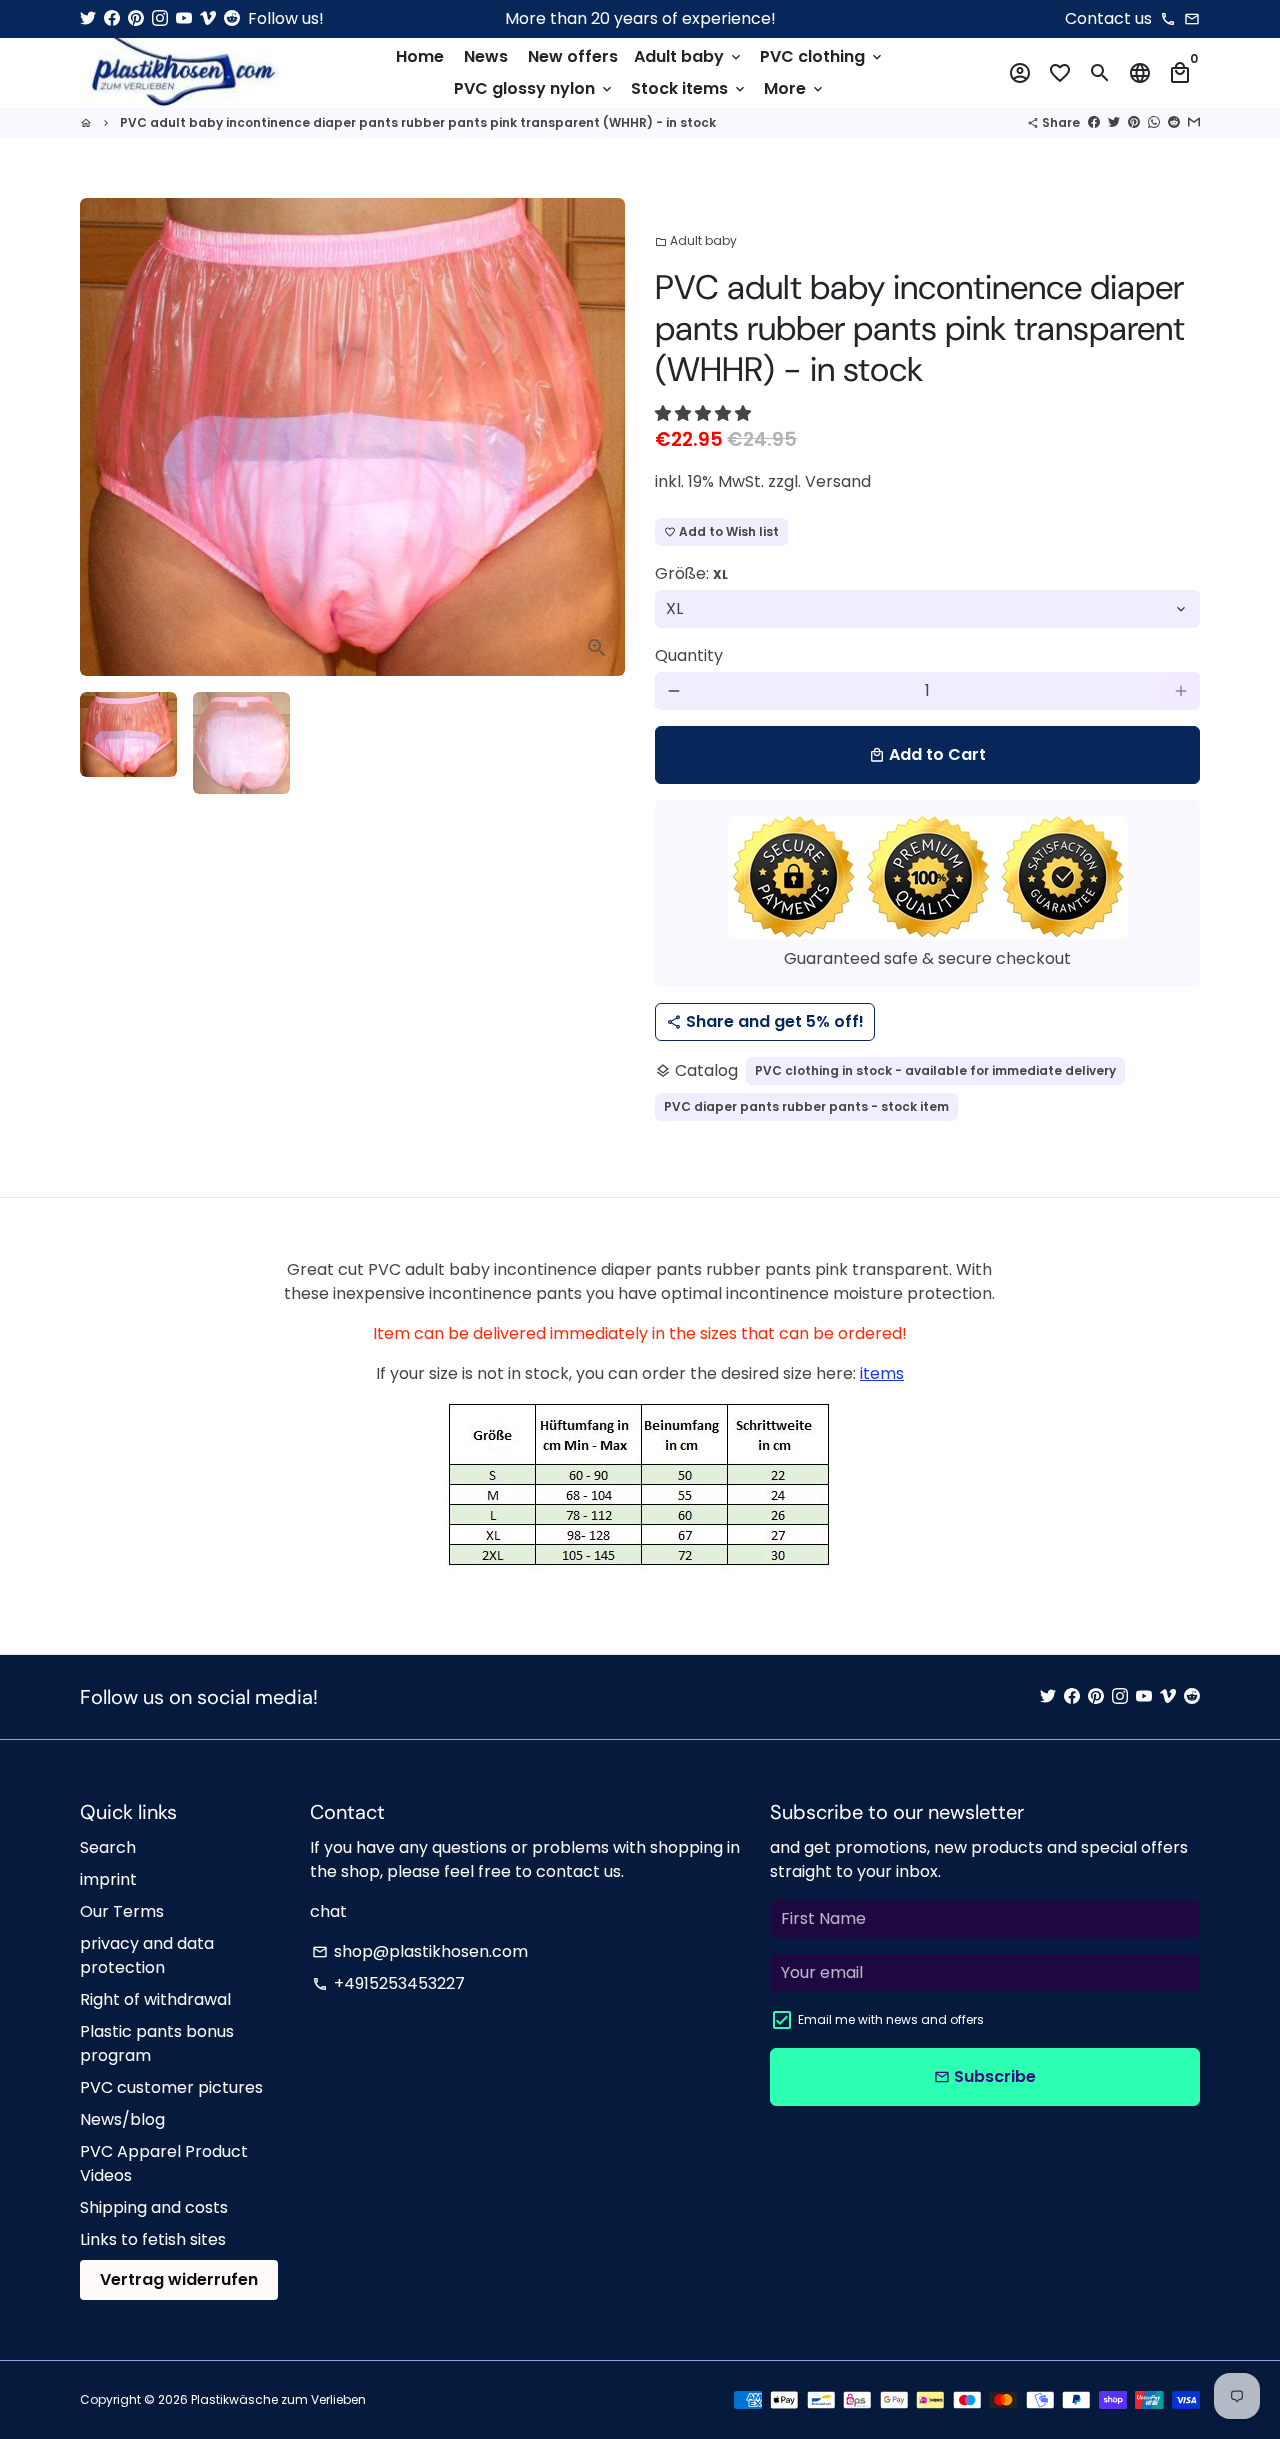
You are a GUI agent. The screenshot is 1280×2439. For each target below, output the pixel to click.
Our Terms (122, 1911)
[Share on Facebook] (1094, 122)
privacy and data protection (147, 1955)
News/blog (122, 2119)
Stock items (689, 88)
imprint (108, 1879)
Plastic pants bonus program (157, 2043)
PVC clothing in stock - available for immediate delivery (935, 1070)
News (486, 56)
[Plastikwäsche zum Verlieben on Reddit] (232, 18)
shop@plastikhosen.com (420, 1951)
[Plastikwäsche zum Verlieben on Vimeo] (208, 18)
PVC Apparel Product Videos (164, 2163)
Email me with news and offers (891, 2019)
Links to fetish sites (153, 2239)
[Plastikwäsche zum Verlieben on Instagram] (160, 18)
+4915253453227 (388, 1983)
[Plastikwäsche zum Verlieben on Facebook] (112, 18)
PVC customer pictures (171, 2087)
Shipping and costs (154, 2207)
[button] (705, 413)
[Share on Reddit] (1174, 122)
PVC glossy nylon (534, 88)
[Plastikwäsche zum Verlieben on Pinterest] (136, 18)
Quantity (689, 655)
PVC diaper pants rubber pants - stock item (806, 1106)
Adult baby (689, 56)
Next (598, 437)
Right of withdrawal (155, 1999)
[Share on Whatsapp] (1154, 122)
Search (108, 1847)
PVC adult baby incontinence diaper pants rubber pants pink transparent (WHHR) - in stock (418, 122)
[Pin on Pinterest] (1134, 122)
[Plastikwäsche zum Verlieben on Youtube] (184, 18)
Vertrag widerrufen (179, 2279)
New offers (573, 56)
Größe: (691, 573)
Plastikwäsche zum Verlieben (278, 2399)
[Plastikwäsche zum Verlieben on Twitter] (88, 18)
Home (420, 56)
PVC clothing (822, 56)
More (795, 88)
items (882, 1373)
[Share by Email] (1194, 122)
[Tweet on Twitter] (1114, 122)
